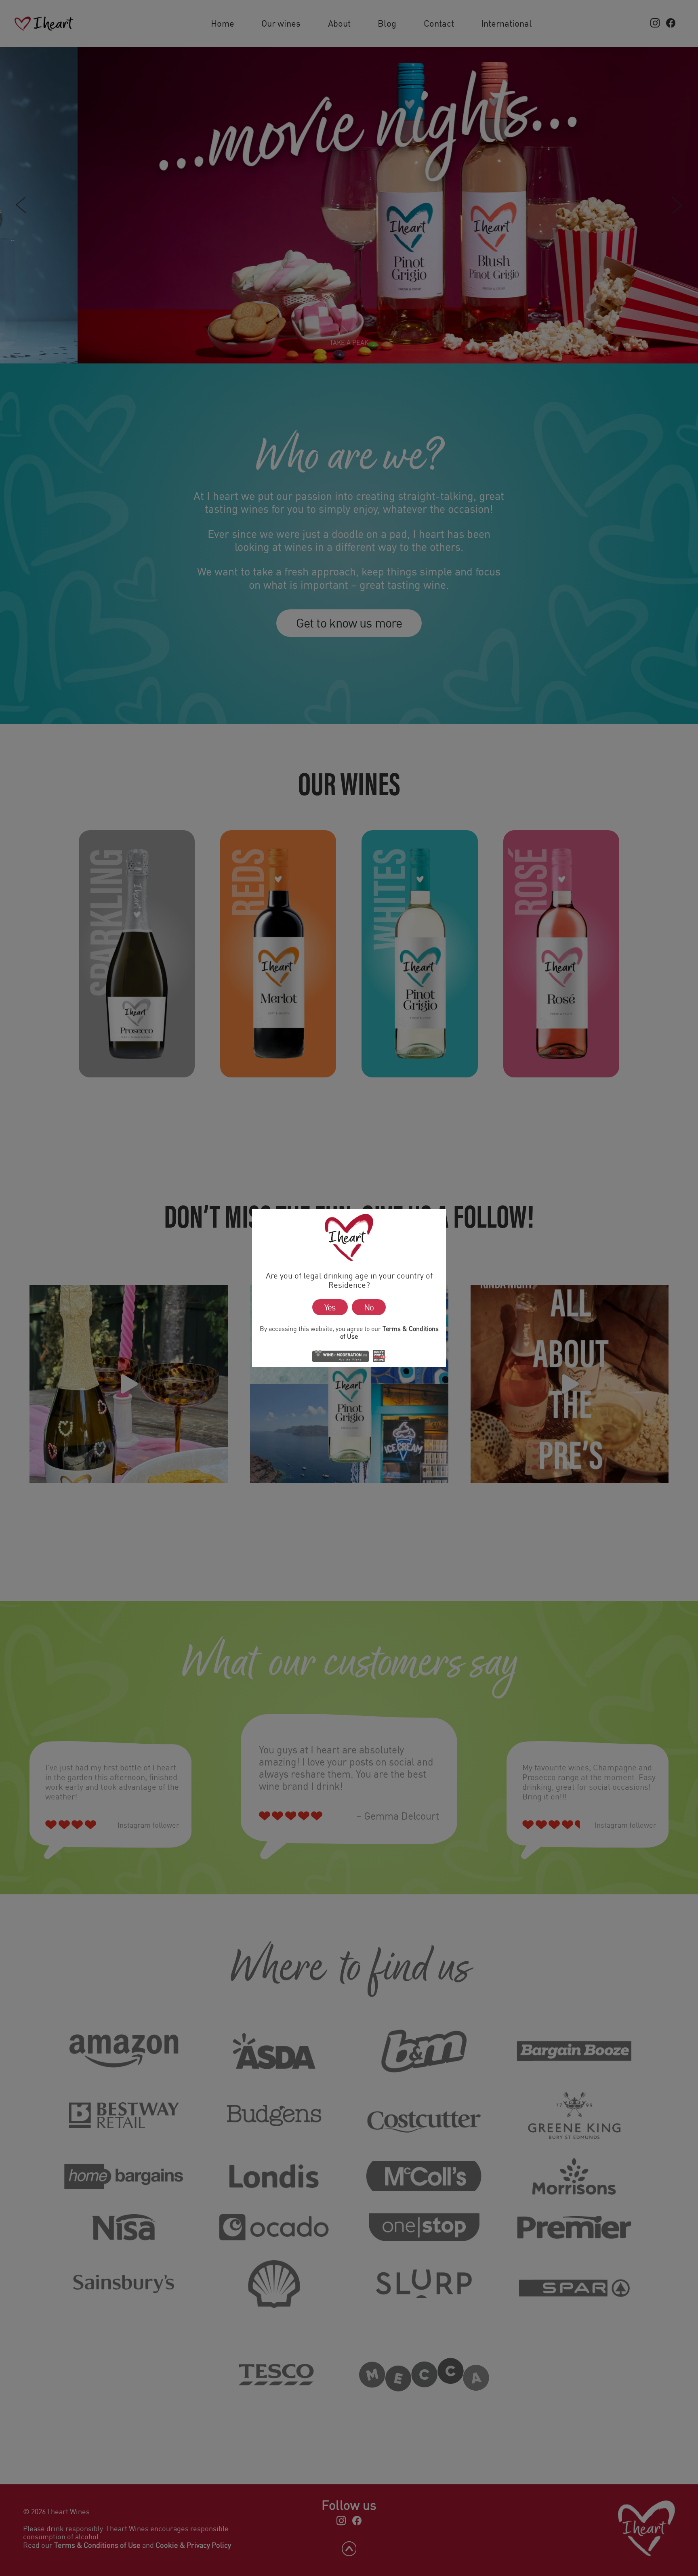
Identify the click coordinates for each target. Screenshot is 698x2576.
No (369, 1307)
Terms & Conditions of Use (389, 1332)
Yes (330, 1307)
